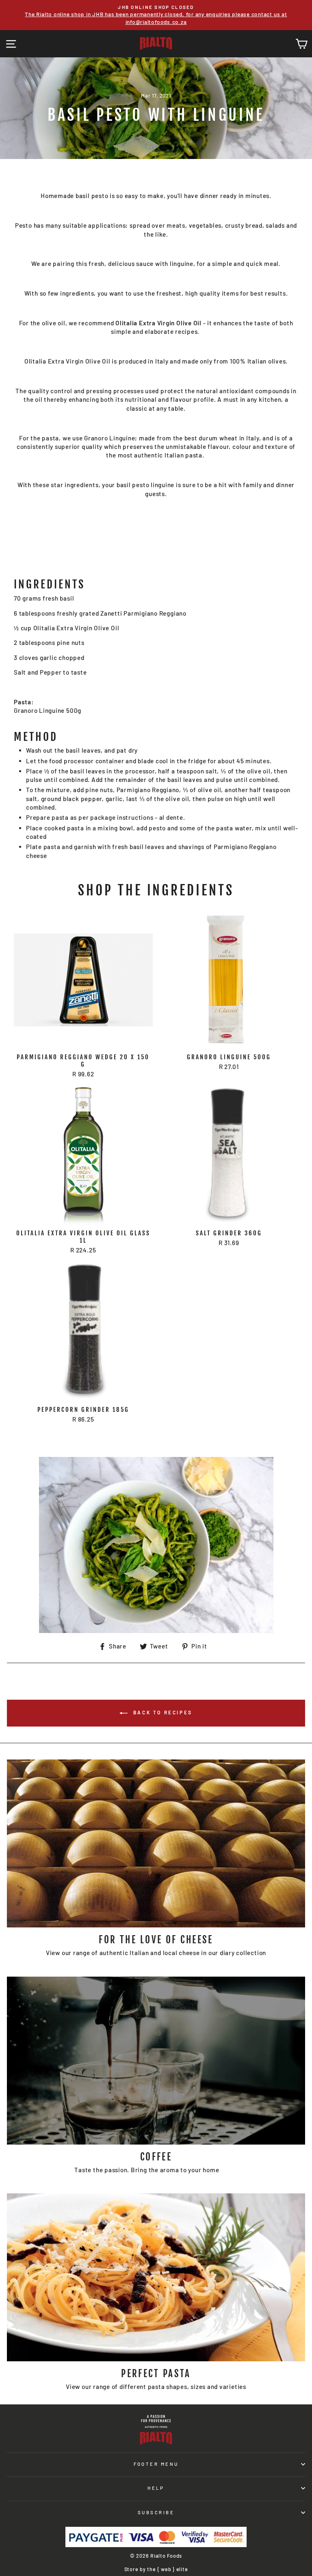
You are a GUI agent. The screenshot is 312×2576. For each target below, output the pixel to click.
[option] (158, 11)
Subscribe (156, 2512)
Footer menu (156, 2464)
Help (156, 2488)
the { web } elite (167, 2569)
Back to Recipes (162, 1712)
